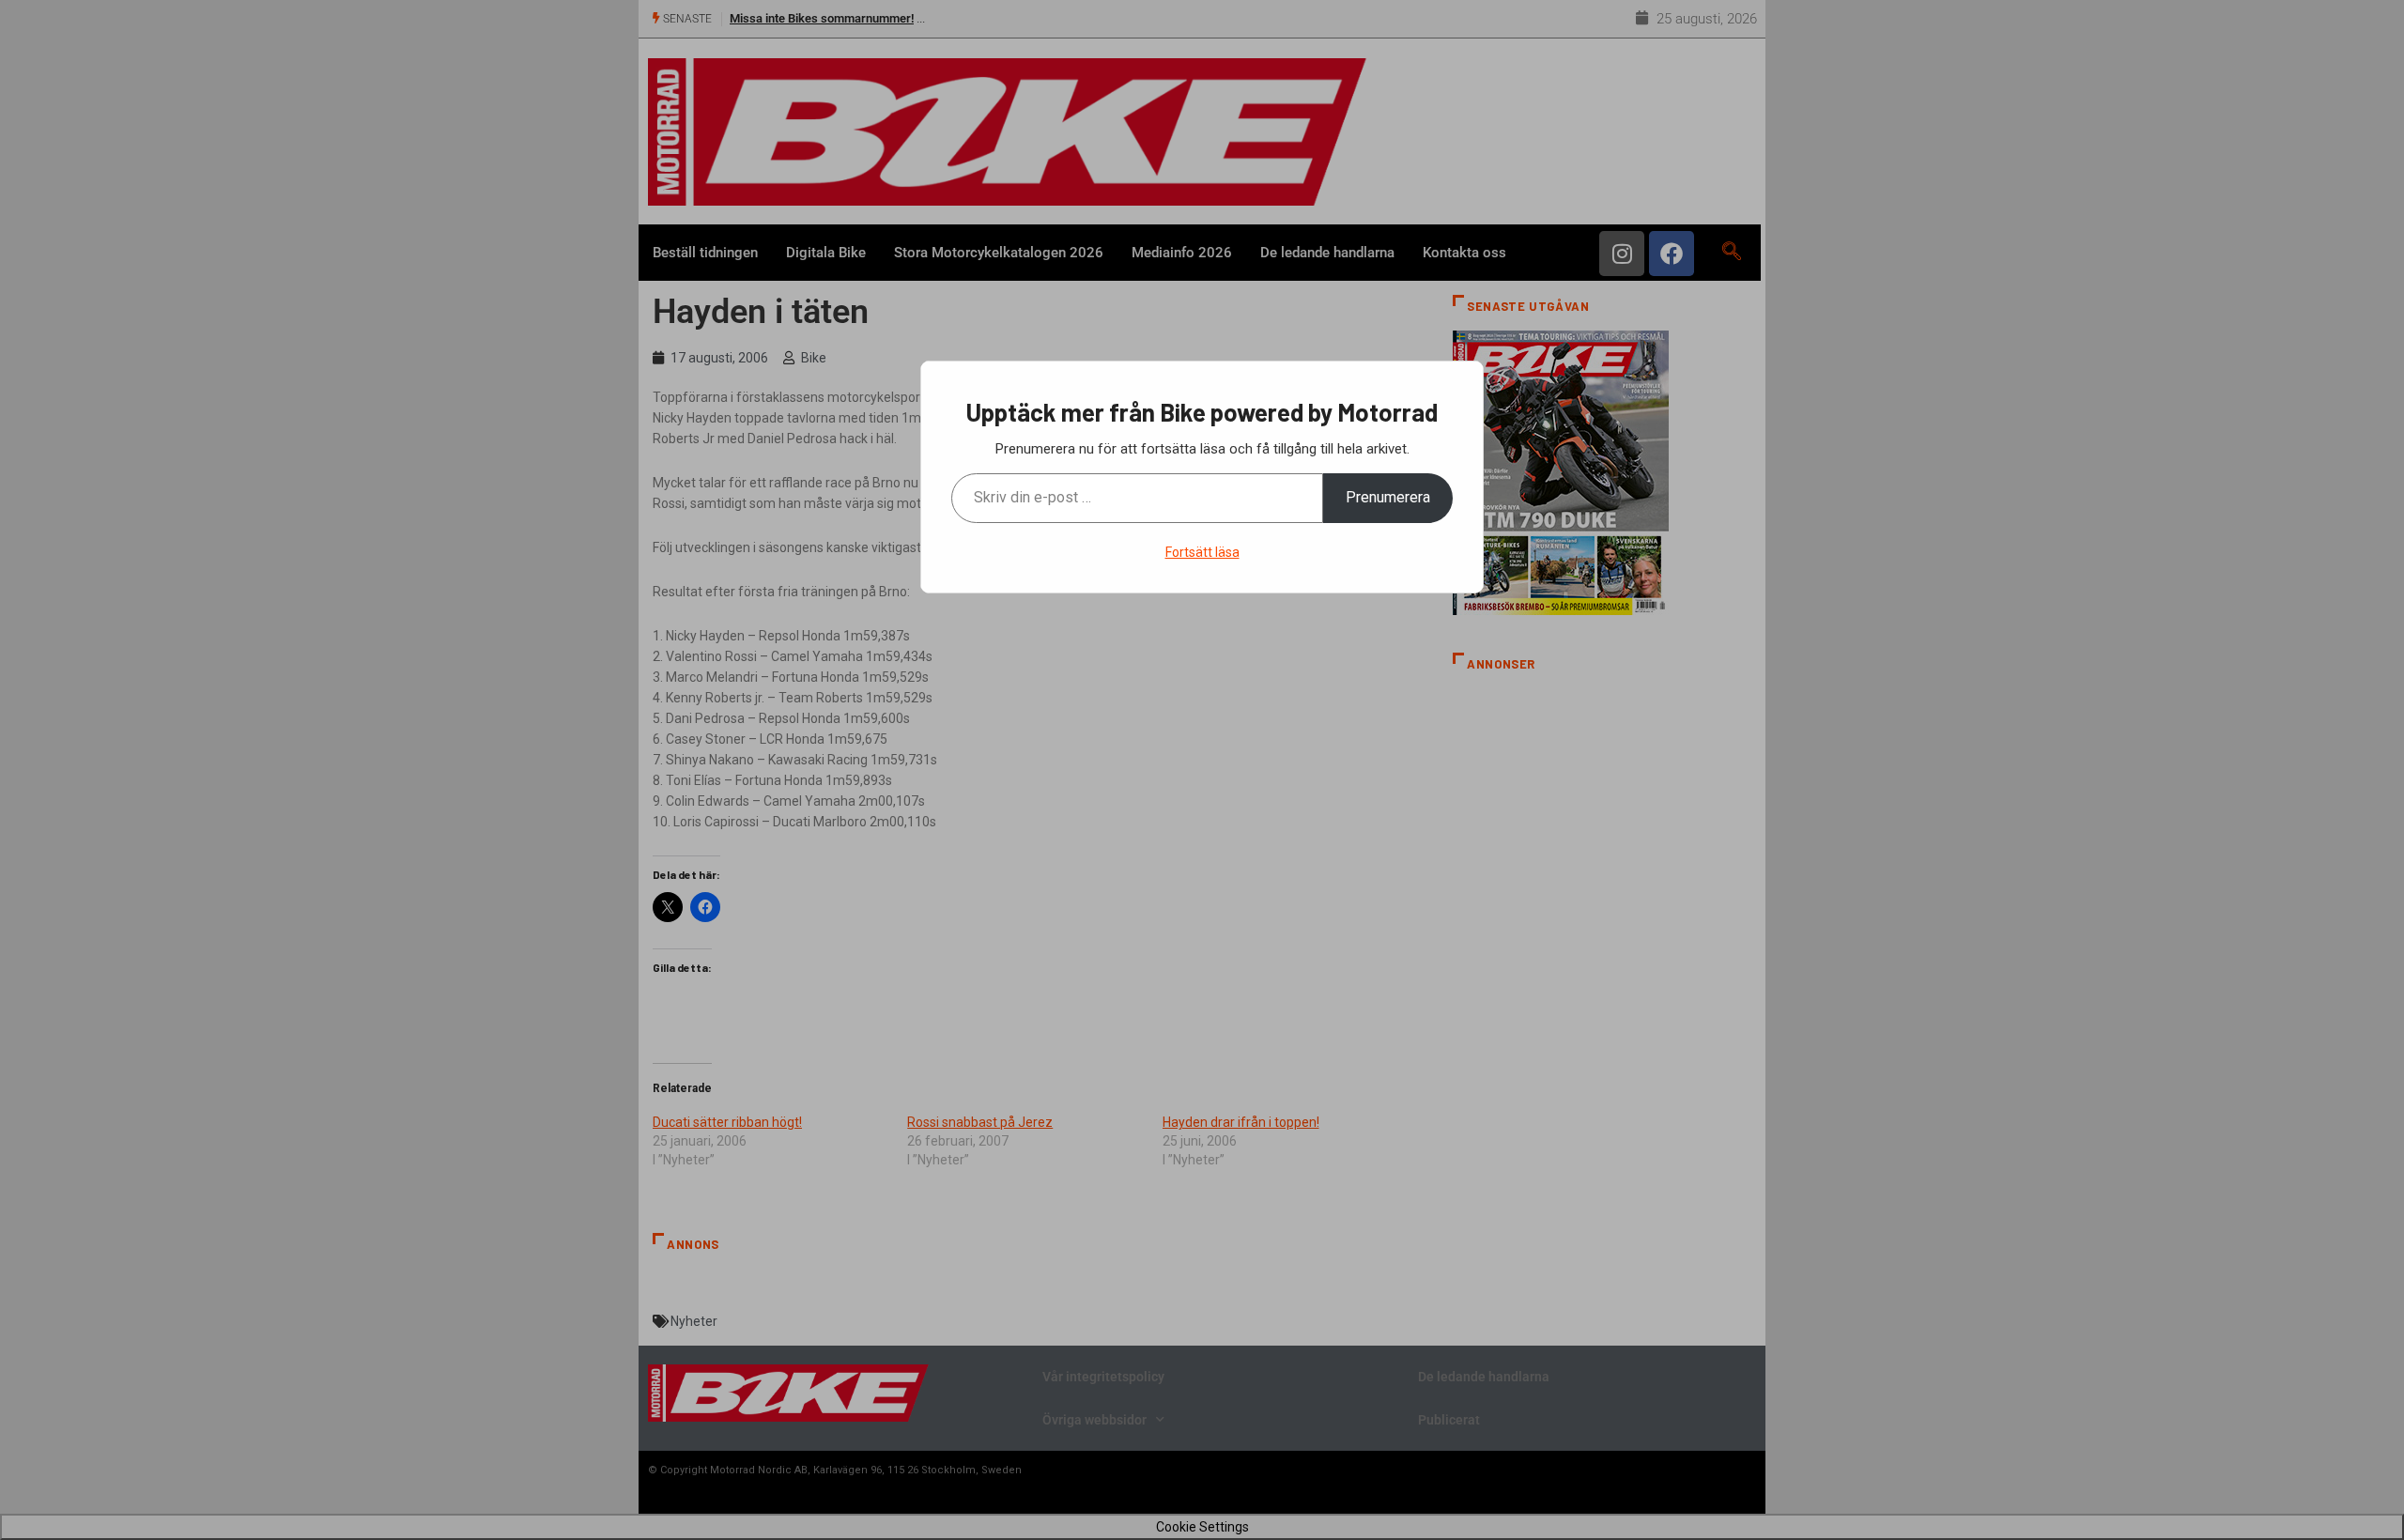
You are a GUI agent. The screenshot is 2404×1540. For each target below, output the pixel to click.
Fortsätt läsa (1202, 552)
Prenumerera (1388, 497)
